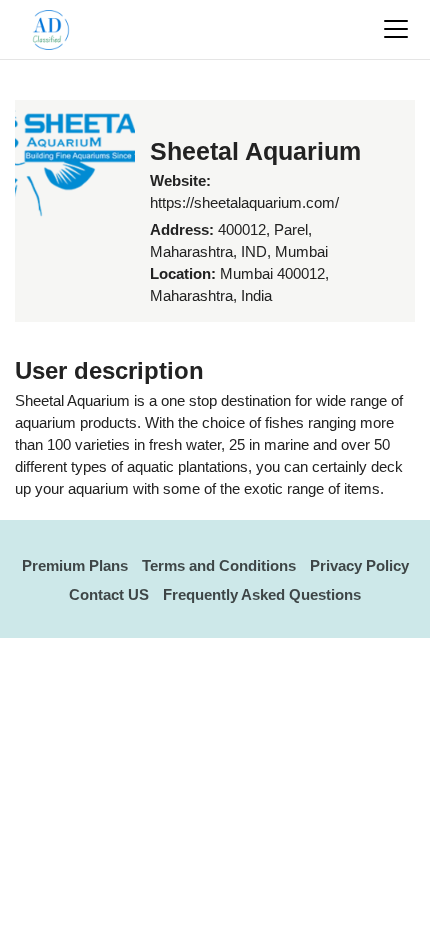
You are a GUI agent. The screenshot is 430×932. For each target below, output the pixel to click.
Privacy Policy (359, 565)
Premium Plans (75, 565)
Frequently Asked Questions (262, 594)
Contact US (109, 594)
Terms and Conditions (219, 565)
